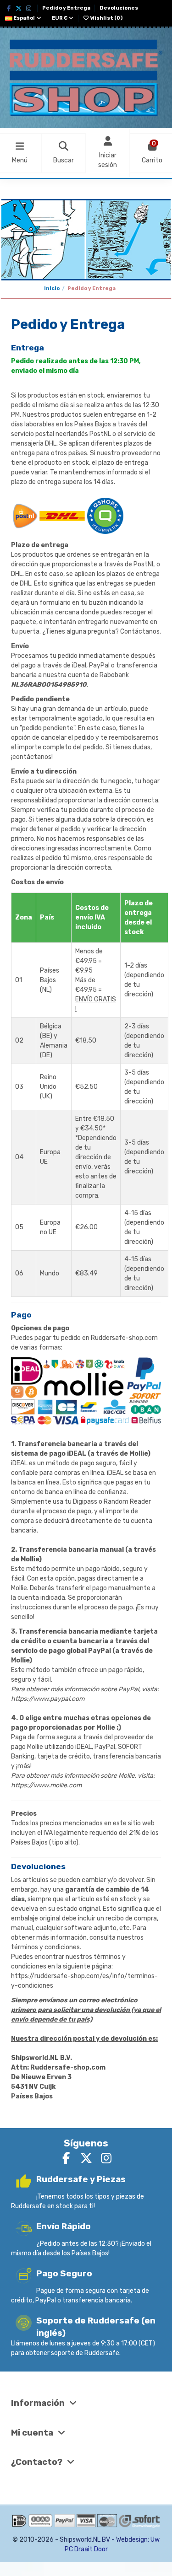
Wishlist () (106, 18)
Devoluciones (119, 8)
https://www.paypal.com (48, 1699)
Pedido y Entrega (67, 8)
